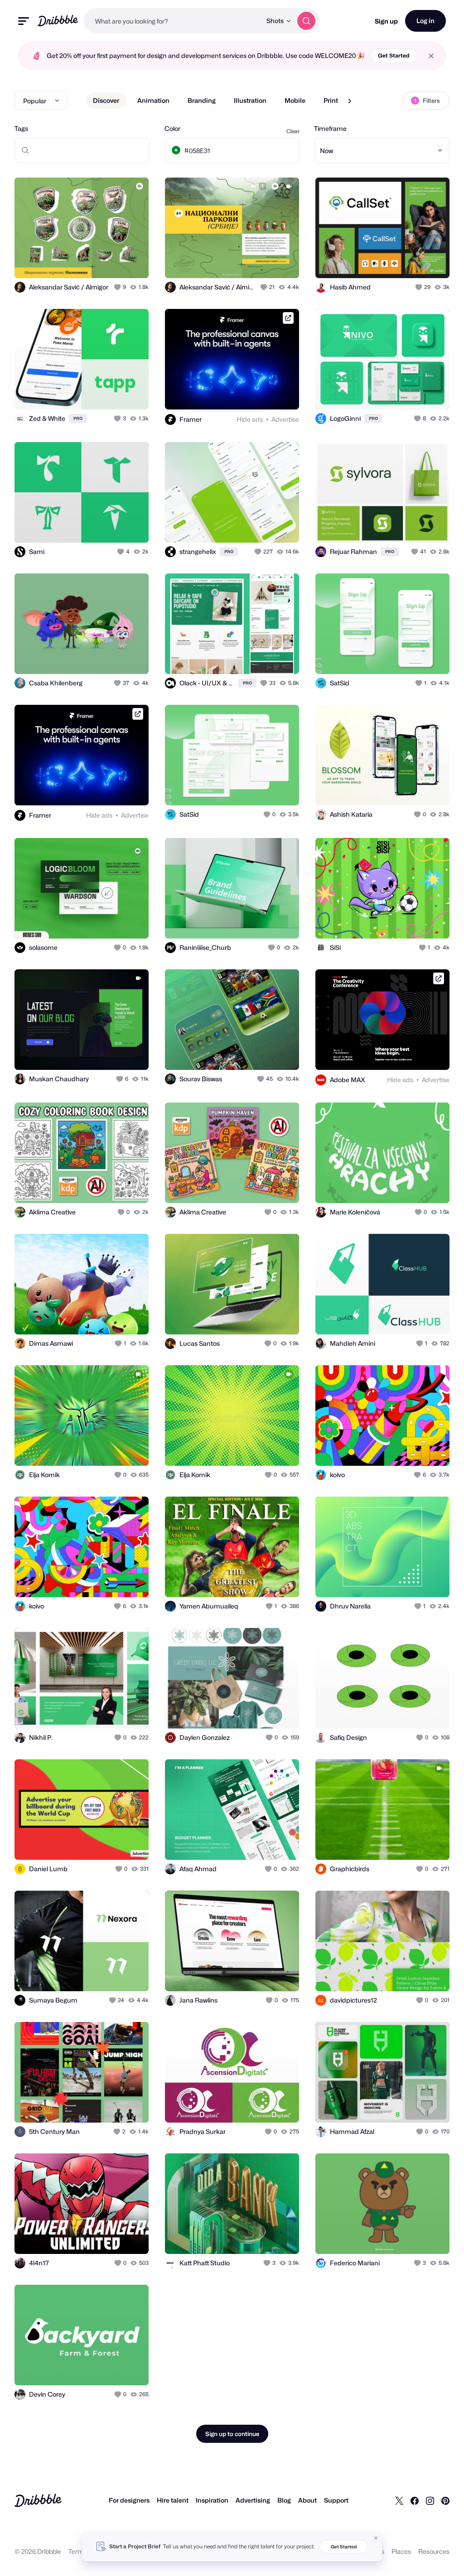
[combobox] (173, 21)
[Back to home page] (58, 21)
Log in (425, 21)
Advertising (253, 2500)
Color (172, 128)
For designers (129, 2500)
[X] (399, 2500)
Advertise (285, 419)
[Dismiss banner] (376, 2538)
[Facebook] (415, 2500)
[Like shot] (118, 287)
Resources (434, 2551)
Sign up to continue (232, 2434)
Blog (284, 2500)
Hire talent (173, 2500)
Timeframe (330, 128)
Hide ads (250, 419)
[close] (431, 56)
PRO (78, 418)
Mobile (295, 100)
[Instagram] (430, 2500)
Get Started (394, 55)
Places (401, 2551)
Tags (21, 128)
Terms (78, 2551)
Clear (293, 131)
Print (331, 100)
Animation (153, 100)
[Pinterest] (445, 2500)
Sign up (386, 21)
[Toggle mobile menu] (24, 21)
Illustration (250, 100)
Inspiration (212, 2500)
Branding (202, 100)
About (307, 2500)
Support (336, 2500)
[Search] (306, 21)
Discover (106, 100)
